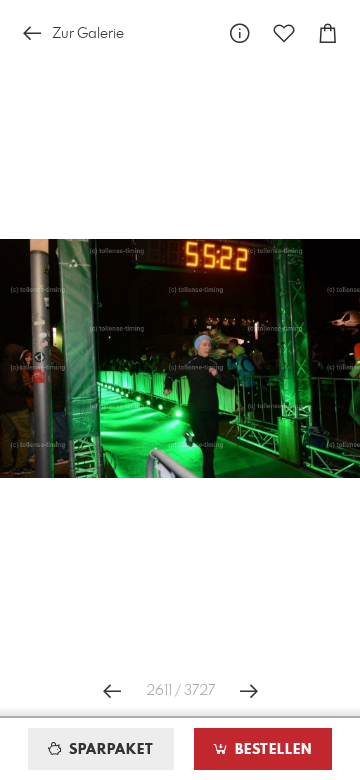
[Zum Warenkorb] (328, 33)
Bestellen (271, 750)
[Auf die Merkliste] (284, 33)
